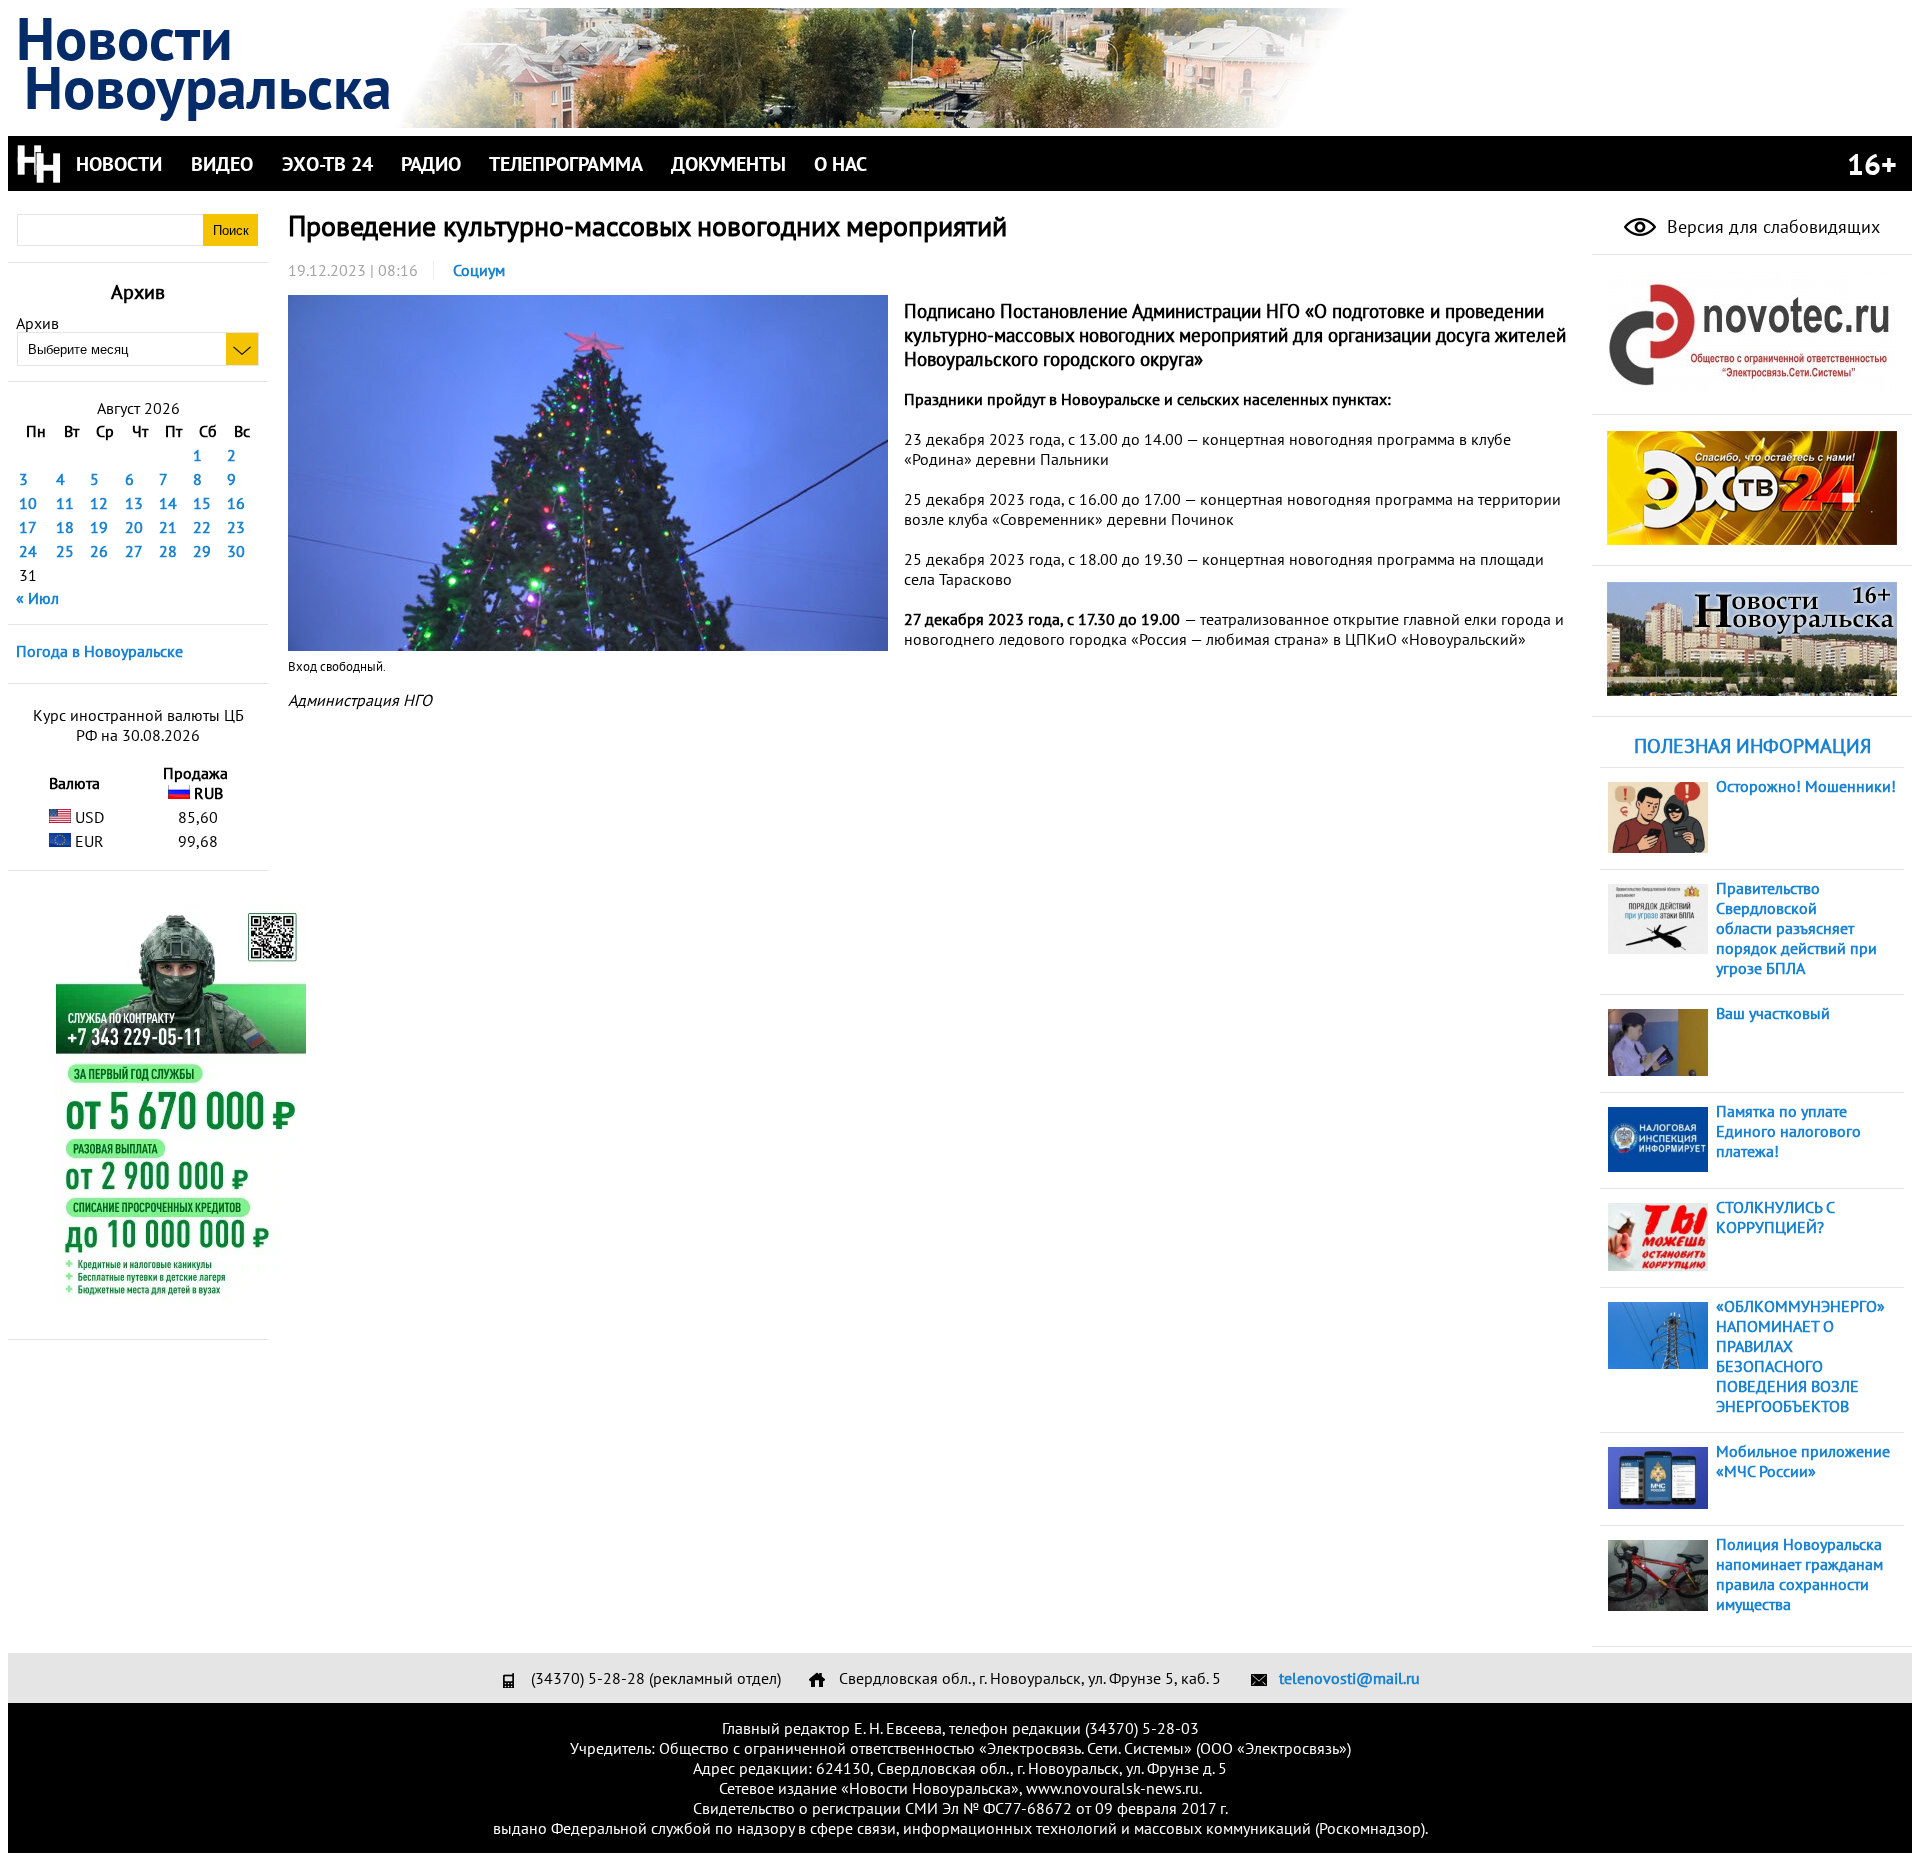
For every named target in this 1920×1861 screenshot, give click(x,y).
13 (134, 503)
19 (99, 527)
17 (28, 527)
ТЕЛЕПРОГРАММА (566, 164)
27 (134, 551)
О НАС (840, 164)
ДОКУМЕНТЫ (728, 164)
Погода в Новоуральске (99, 651)
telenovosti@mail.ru (1349, 1678)
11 (65, 503)
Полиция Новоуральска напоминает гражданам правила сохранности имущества (1799, 1574)
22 (202, 527)
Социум (479, 270)
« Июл (37, 598)
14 (168, 503)
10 (28, 503)
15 (202, 503)
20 (134, 527)
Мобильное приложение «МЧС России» (1803, 1461)
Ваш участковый (1773, 1013)
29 (202, 551)
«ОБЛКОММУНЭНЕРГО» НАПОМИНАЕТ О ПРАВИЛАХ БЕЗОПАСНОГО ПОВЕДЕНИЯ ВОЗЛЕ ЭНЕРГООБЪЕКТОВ (1800, 1356)
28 (168, 551)
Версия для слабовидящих (1771, 226)
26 (99, 551)
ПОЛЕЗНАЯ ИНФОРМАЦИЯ (1752, 746)
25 (65, 551)
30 (236, 551)
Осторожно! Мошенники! (1806, 786)
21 (168, 527)
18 (65, 527)
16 (236, 503)
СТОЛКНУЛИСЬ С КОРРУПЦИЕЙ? (1775, 1217)
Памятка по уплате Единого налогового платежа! (1788, 1131)
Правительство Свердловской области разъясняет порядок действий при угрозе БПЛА (1796, 928)
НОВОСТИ (119, 164)
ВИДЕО (222, 164)
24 (28, 551)
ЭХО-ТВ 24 (327, 164)
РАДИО (431, 164)
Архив (37, 323)
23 (236, 527)
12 (99, 503)
